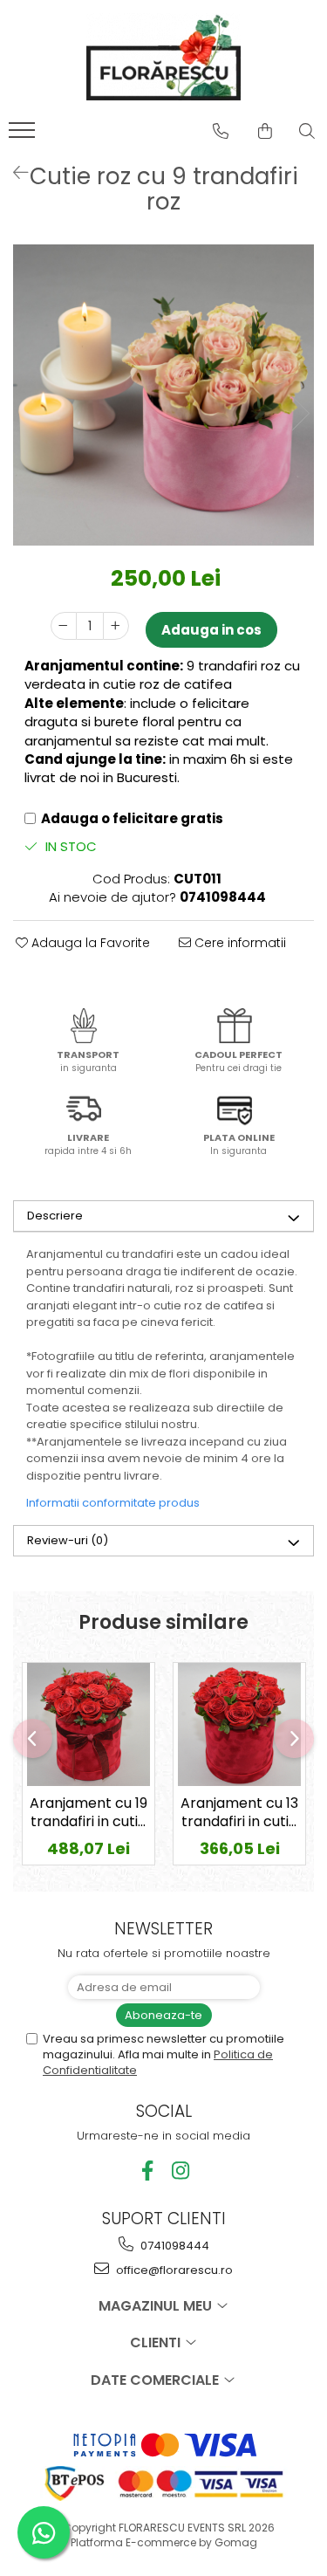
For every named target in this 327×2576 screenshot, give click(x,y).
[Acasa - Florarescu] (164, 57)
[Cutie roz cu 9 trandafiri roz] (163, 395)
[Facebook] (147, 2171)
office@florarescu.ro (173, 2270)
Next (300, 413)
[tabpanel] (163, 395)
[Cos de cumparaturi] (265, 131)
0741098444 (174, 2246)
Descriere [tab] (55, 1216)
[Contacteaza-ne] (221, 131)
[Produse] (24, 135)
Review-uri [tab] (68, 1540)
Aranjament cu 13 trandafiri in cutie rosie (239, 1814)
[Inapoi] (13, 173)
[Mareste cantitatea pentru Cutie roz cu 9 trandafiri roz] (116, 626)
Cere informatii (238, 943)
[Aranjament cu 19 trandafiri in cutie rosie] (89, 1724)
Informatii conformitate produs (113, 1503)
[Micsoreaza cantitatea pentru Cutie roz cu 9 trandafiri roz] (64, 626)
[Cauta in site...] (307, 131)
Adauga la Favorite (89, 943)
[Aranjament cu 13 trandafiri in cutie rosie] (239, 1724)
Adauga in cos (211, 630)
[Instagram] (180, 2171)
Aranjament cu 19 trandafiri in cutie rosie (89, 1814)
